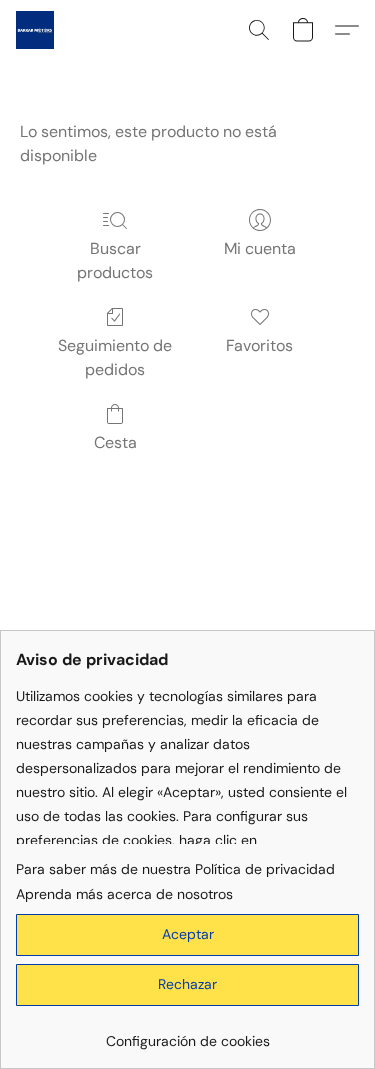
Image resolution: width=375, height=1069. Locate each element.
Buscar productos (115, 260)
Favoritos (259, 345)
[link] (187, 1033)
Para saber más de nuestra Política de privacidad (175, 869)
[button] (36, 30)
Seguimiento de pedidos (115, 357)
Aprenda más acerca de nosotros (124, 894)
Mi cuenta (260, 248)
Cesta (115, 442)
